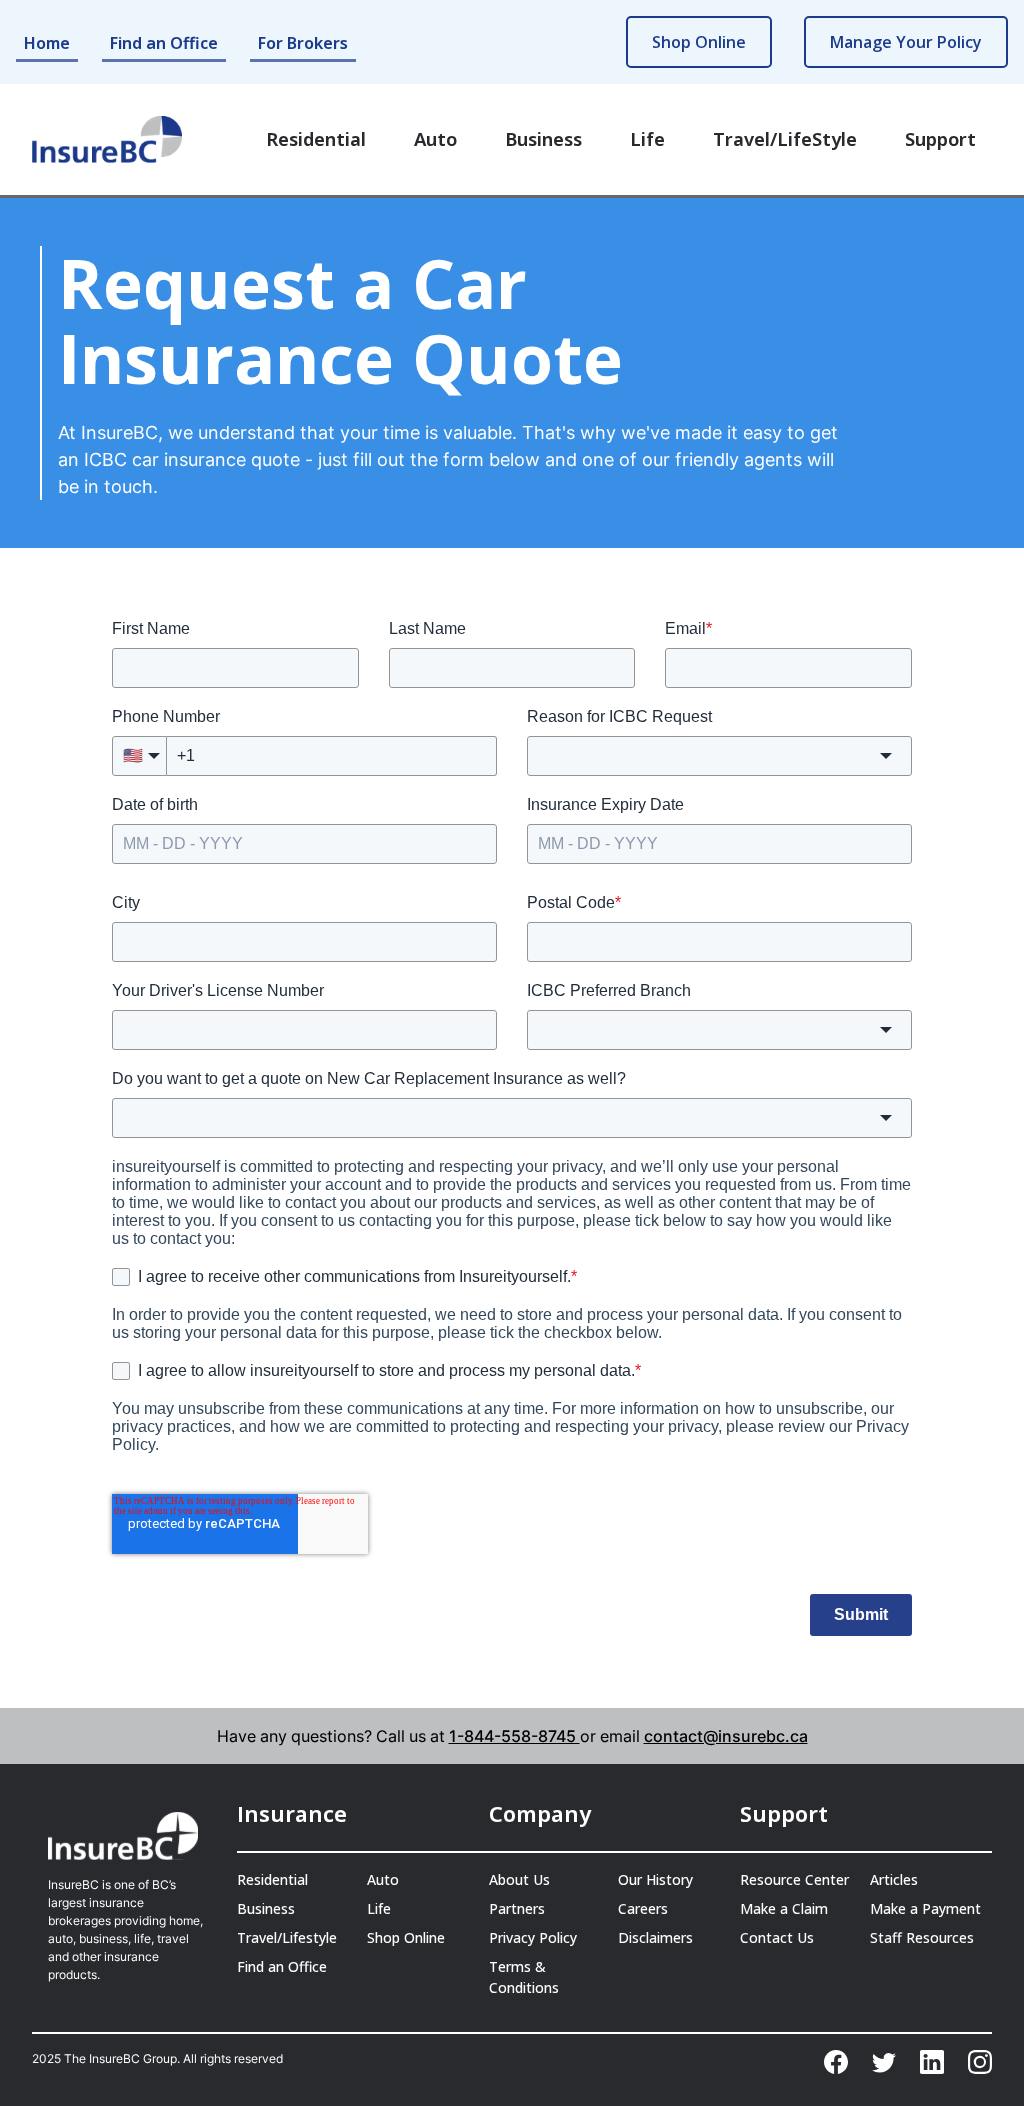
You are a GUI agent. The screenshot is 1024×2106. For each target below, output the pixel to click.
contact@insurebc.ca (726, 1736)
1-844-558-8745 (514, 1736)
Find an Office (164, 43)
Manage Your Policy (906, 42)
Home (47, 43)
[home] (107, 139)
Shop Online (699, 42)
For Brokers (303, 43)
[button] (316, 139)
